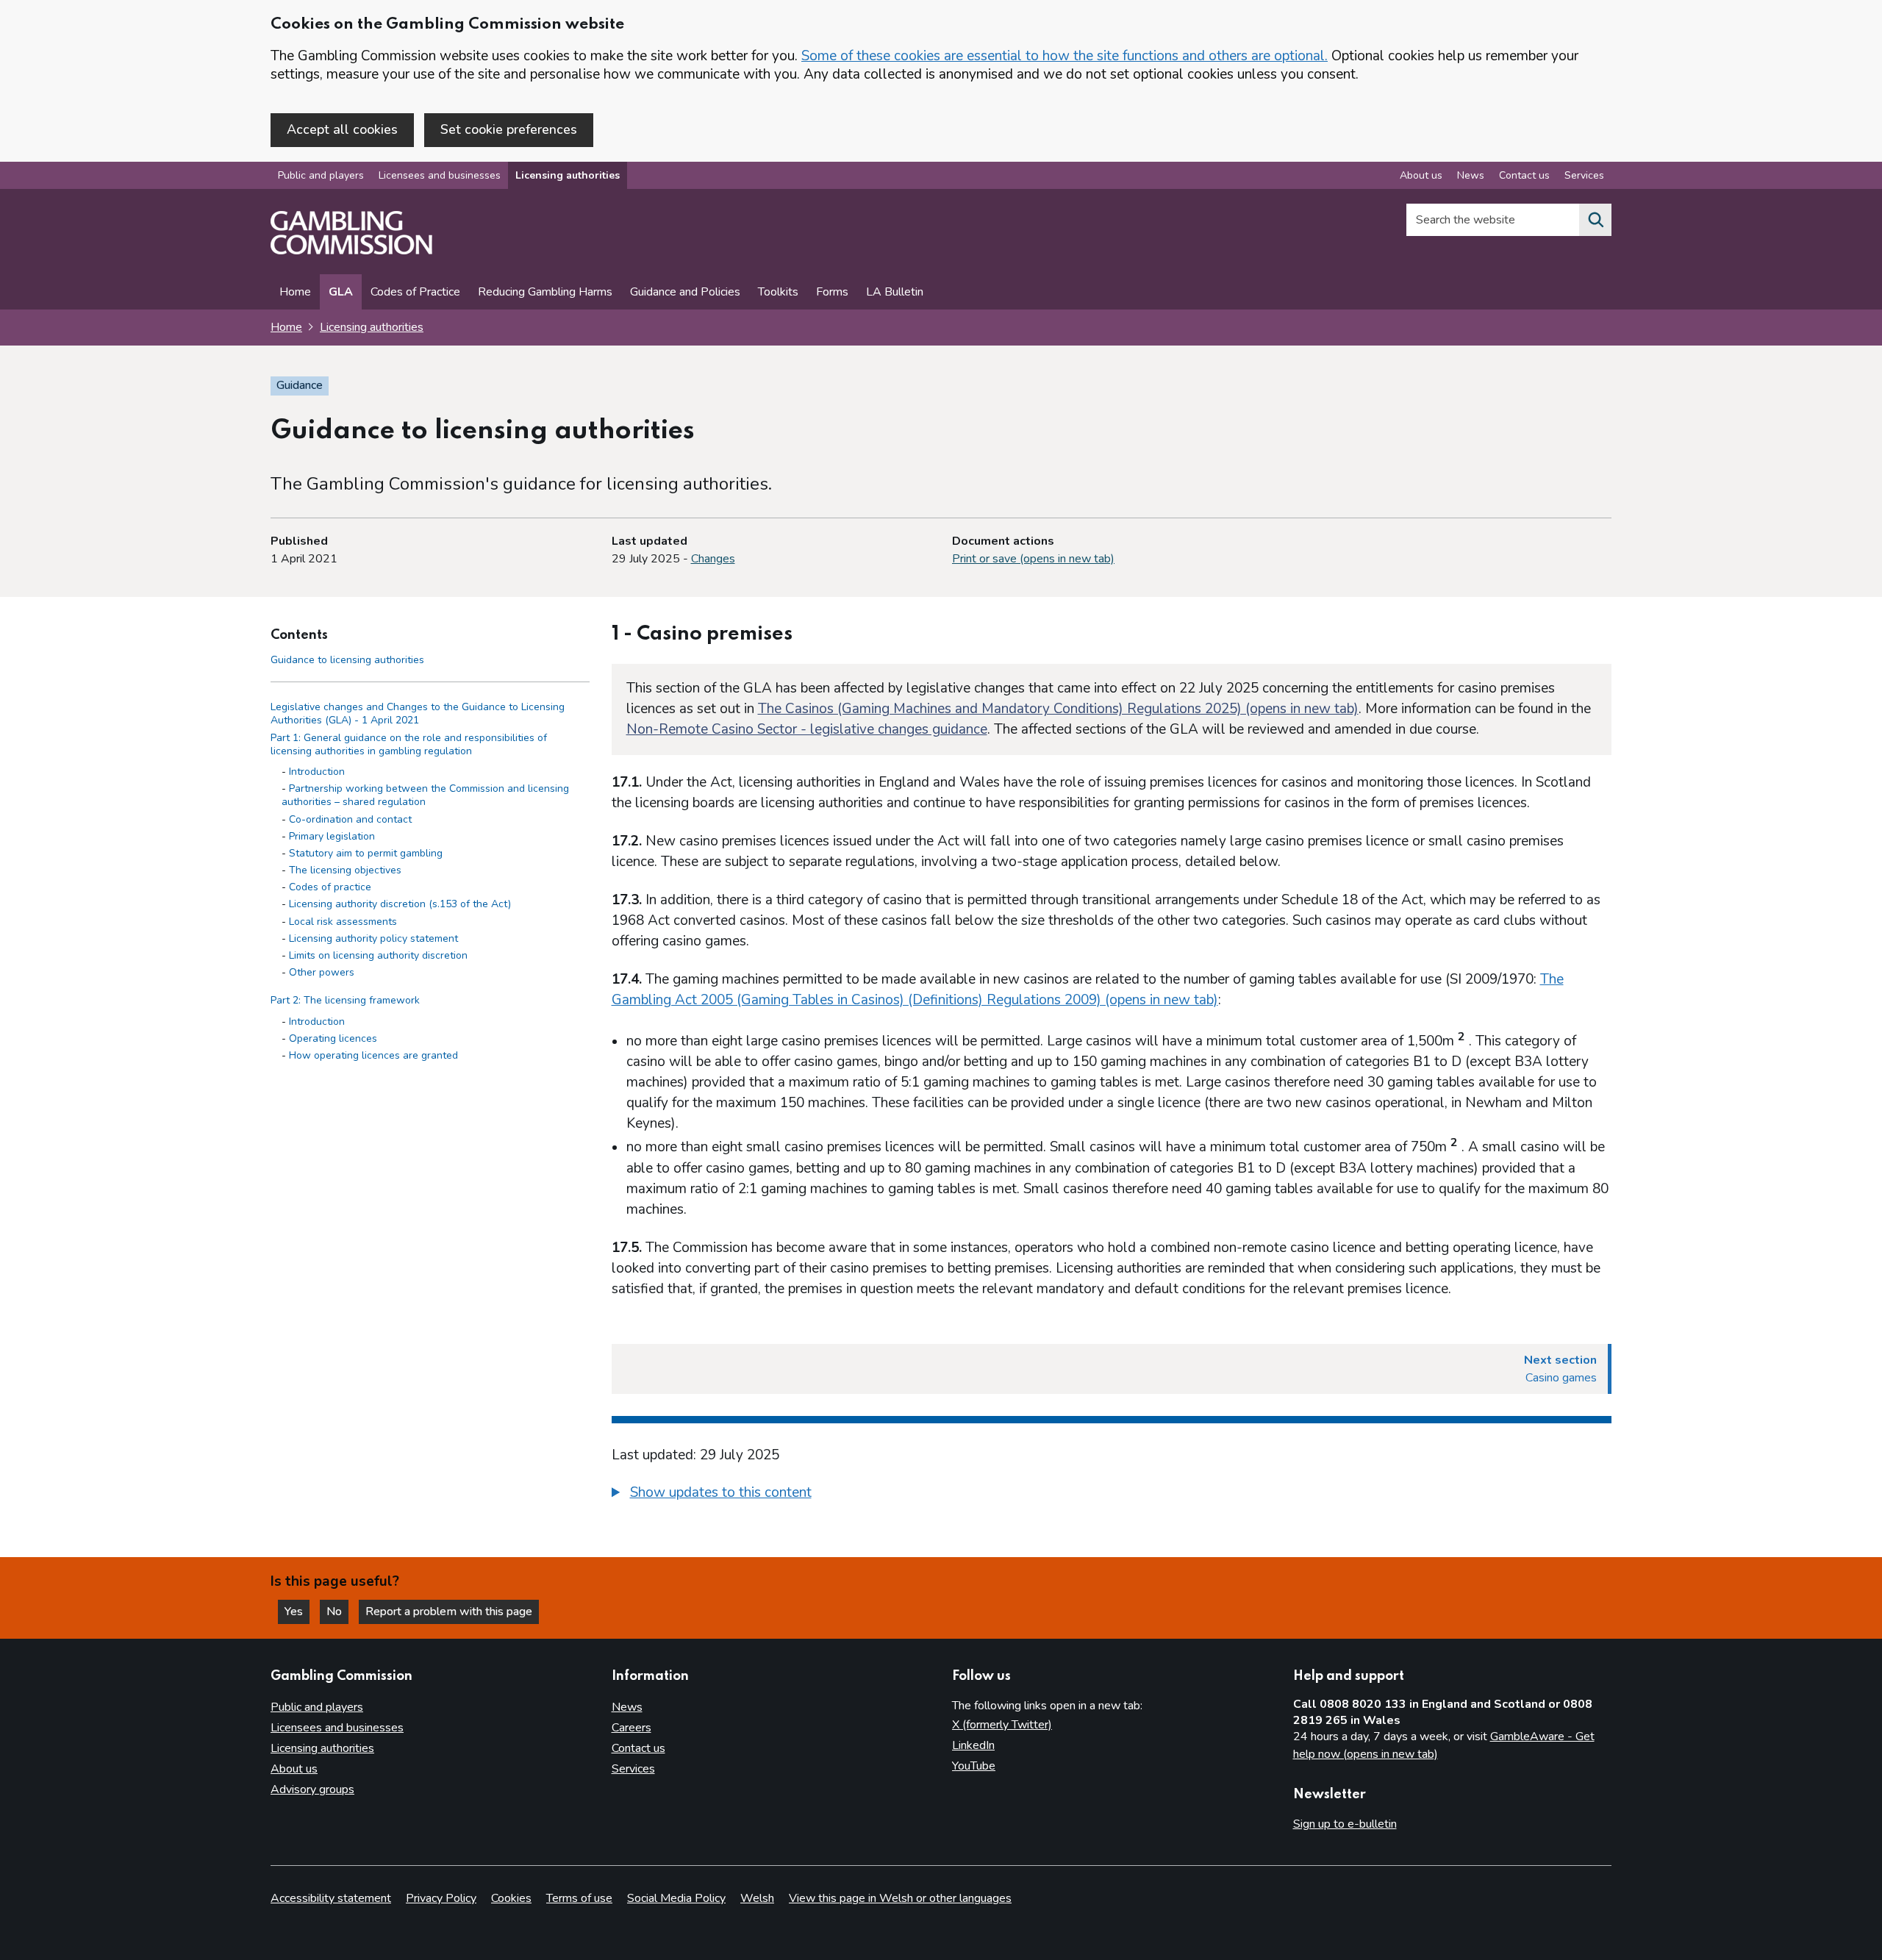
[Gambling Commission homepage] (351, 251)
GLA (341, 292)
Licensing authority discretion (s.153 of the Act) (400, 905)
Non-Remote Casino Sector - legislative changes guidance (807, 729)
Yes (297, 1612)
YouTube (974, 1766)
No (337, 1612)
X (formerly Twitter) (1002, 1725)
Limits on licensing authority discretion (378, 955)
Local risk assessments (343, 922)
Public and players (321, 175)
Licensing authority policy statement (373, 938)
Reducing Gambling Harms (545, 292)
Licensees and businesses (440, 175)
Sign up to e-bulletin (1345, 1824)
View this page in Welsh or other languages (900, 1898)
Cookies (511, 1898)
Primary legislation (332, 836)
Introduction (317, 772)
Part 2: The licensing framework (345, 1001)
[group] (1112, 1495)
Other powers (322, 973)
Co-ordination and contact (350, 819)
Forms (832, 292)
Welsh (757, 1898)
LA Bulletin (895, 292)
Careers (631, 1728)
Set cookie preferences (509, 129)
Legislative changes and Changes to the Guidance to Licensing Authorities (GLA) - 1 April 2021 (418, 714)
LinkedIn (973, 1745)
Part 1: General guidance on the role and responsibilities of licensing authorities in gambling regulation (409, 744)
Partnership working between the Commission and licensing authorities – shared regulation (425, 796)
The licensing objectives (345, 870)
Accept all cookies (342, 129)
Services (1584, 175)
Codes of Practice (415, 292)
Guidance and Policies (685, 292)
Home (295, 292)
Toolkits (778, 292)
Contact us (1524, 175)
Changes (713, 559)
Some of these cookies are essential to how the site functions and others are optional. (1065, 56)
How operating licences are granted (373, 1055)
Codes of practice (330, 888)
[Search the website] (1595, 220)
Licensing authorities (568, 175)
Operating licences (333, 1038)
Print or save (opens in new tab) (1033, 559)
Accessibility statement (331, 1898)
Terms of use (579, 1898)
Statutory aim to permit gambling (366, 853)
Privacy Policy (441, 1898)
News (1471, 175)
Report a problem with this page (449, 1612)
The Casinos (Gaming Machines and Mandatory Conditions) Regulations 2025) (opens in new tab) (1058, 709)
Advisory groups (312, 1789)
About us (1421, 175)
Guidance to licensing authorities (347, 660)
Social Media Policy (676, 1898)
